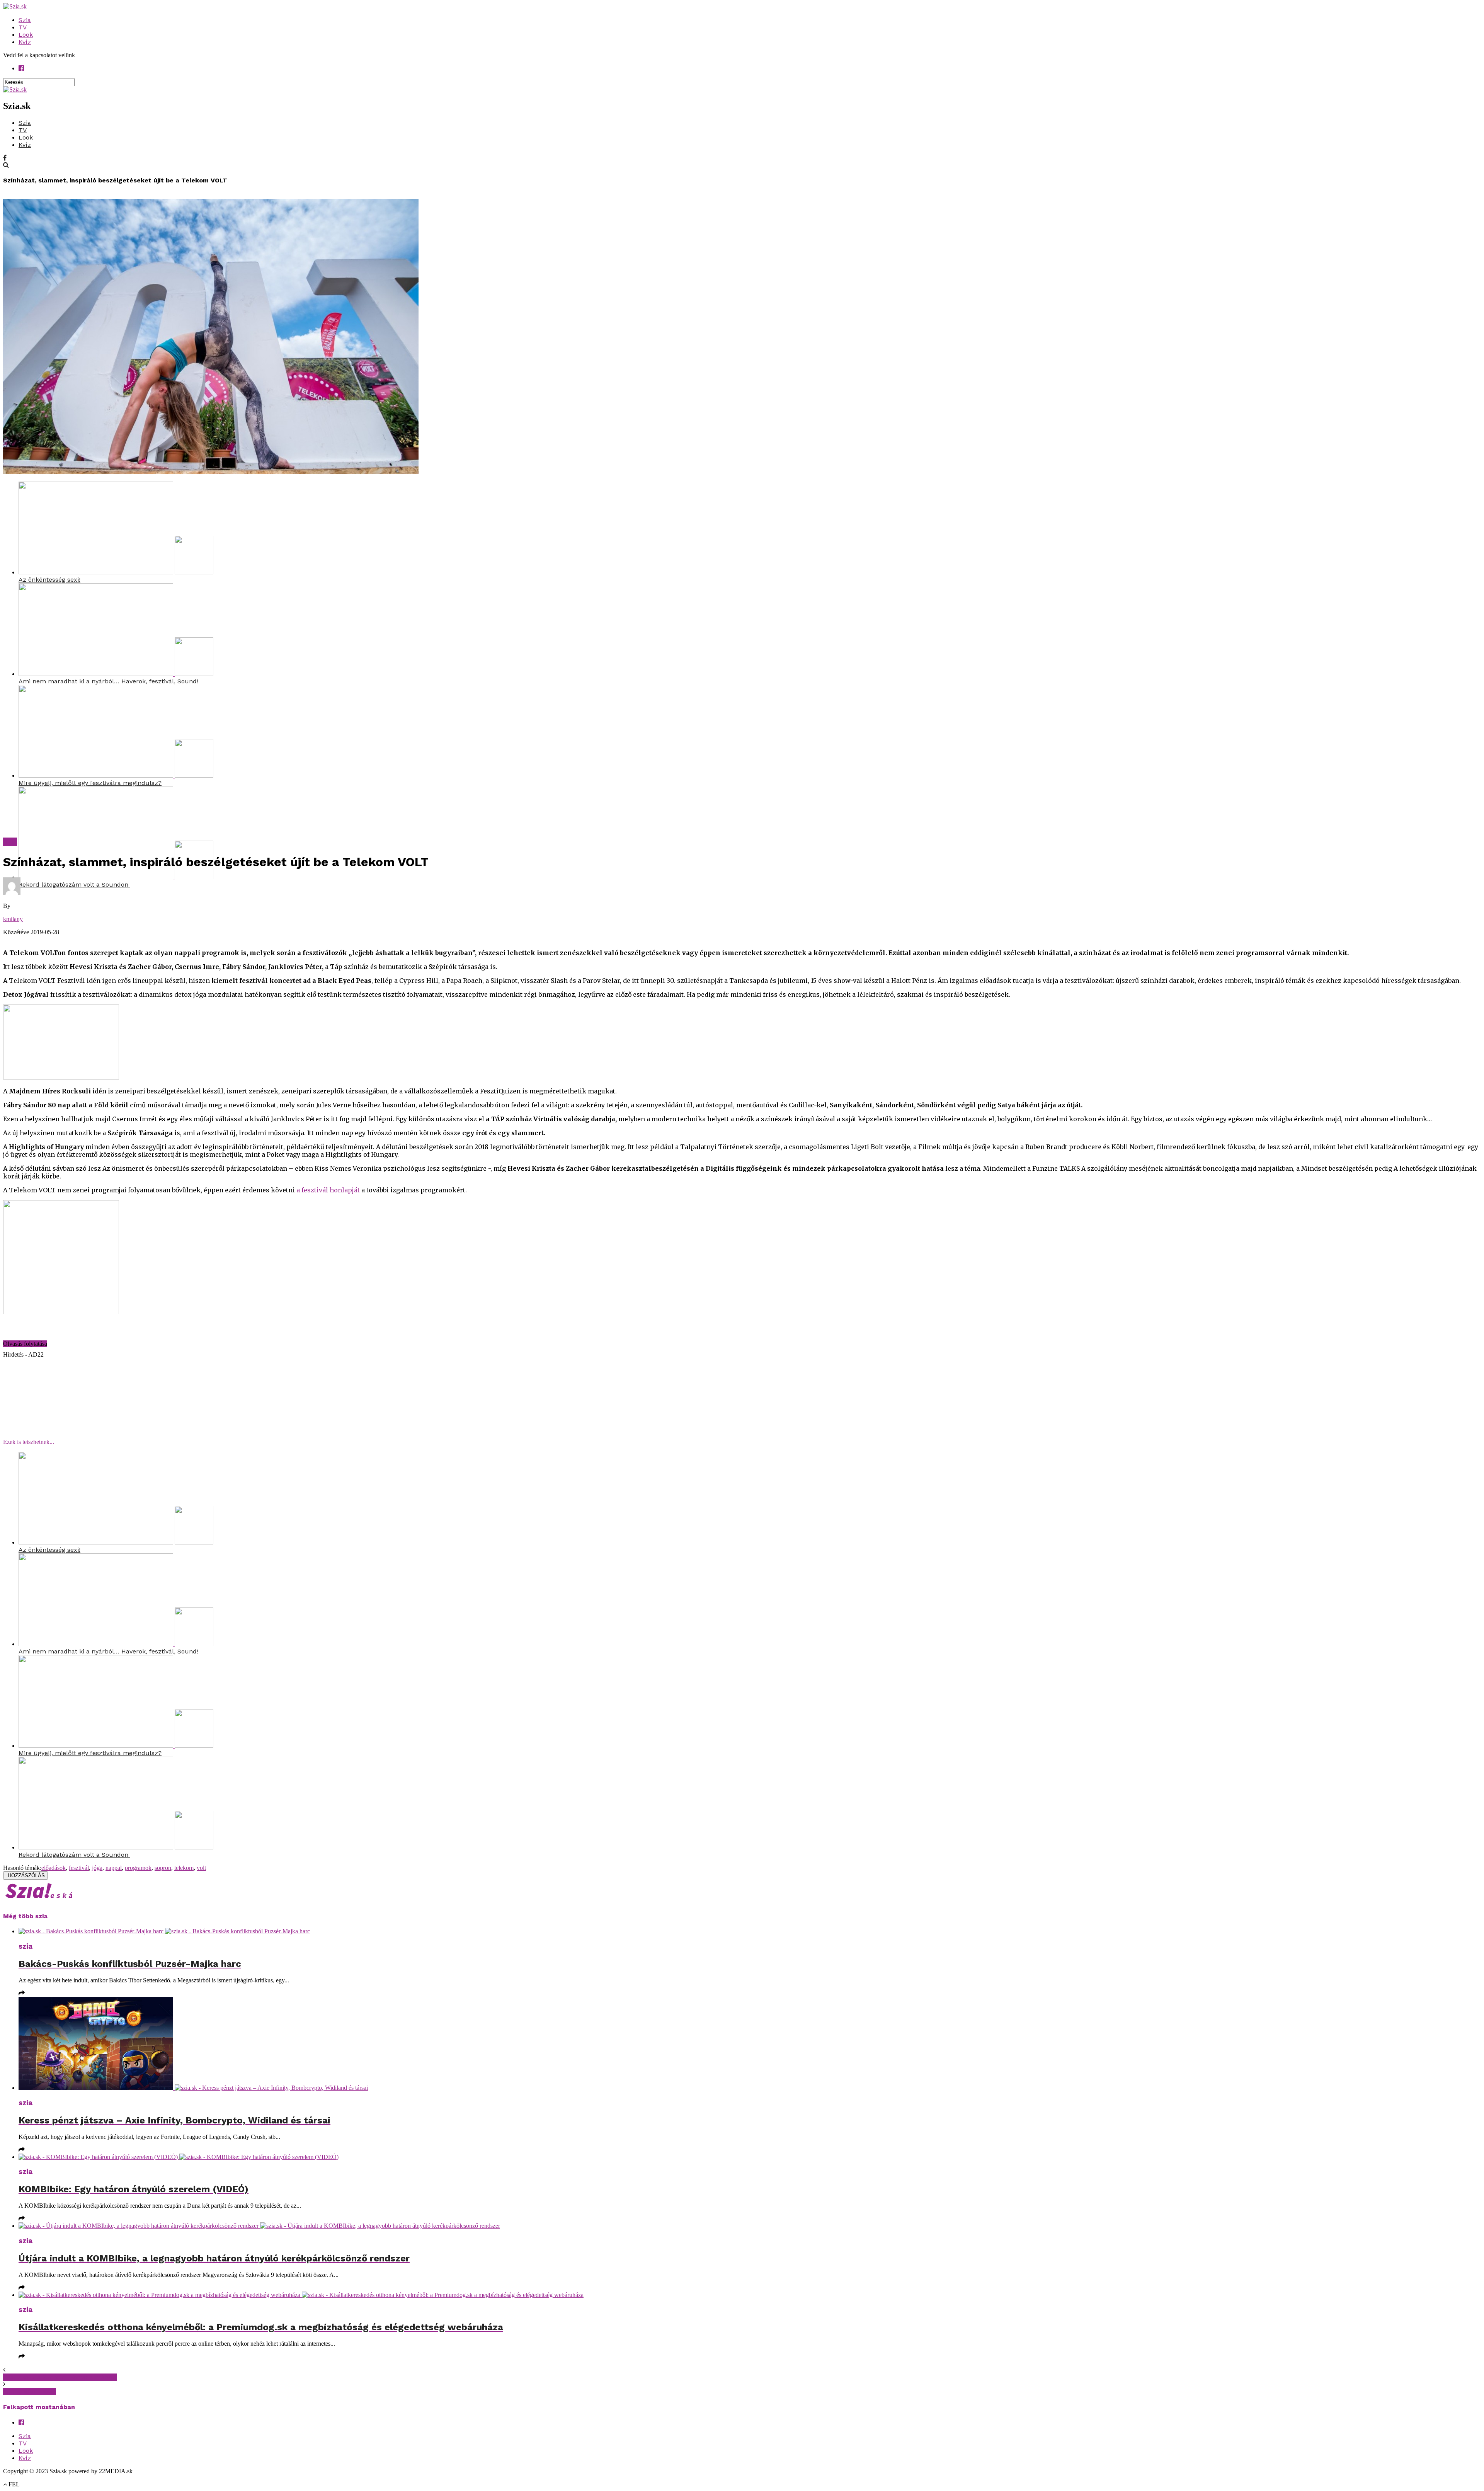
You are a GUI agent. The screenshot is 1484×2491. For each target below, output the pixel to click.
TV (23, 27)
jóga (97, 1868)
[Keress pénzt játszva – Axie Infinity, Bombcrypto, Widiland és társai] (750, 2044)
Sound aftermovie (30, 2391)
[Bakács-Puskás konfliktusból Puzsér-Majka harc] (750, 1931)
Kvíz (25, 42)
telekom (184, 1868)
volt (201, 1868)
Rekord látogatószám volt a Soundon (74, 885)
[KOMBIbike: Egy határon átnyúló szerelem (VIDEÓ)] (750, 2157)
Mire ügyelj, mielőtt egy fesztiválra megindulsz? (90, 783)
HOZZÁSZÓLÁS (26, 1875)
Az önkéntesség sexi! (49, 580)
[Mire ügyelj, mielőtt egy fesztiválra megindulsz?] (116, 776)
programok (138, 1868)
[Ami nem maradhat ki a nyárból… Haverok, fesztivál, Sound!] (116, 674)
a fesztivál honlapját (328, 1190)
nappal (114, 1868)
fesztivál (79, 1868)
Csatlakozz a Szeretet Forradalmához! (60, 2377)
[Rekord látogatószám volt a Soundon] (116, 877)
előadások (54, 1868)
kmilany (13, 919)
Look (26, 35)
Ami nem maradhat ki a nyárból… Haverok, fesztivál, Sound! (108, 681)
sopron (163, 1868)
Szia (25, 20)
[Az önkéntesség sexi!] (116, 572)
